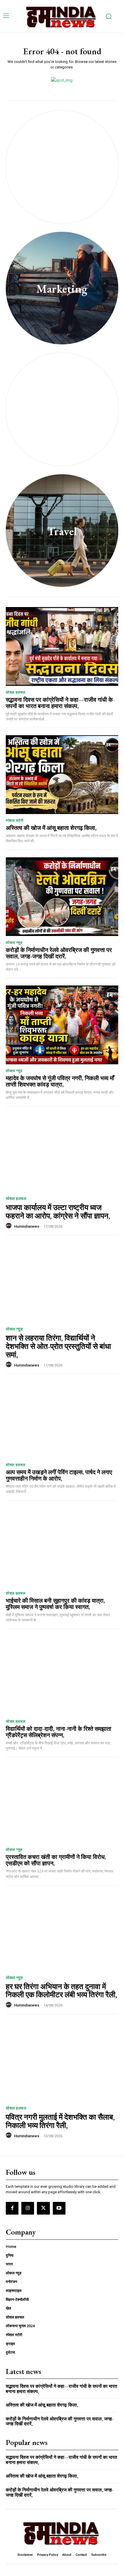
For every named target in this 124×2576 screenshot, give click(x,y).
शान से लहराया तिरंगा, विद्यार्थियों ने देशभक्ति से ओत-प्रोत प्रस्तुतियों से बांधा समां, (58, 1346)
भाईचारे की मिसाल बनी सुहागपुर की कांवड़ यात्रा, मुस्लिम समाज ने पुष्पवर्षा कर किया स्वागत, (55, 1604)
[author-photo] (10, 1226)
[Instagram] (28, 2208)
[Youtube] (59, 2208)
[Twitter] (43, 2208)
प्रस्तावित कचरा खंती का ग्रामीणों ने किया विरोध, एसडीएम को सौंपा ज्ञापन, (56, 1860)
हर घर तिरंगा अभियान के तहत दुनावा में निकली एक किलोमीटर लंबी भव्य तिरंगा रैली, (61, 1991)
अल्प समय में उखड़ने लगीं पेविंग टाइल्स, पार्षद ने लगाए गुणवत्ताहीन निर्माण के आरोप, (59, 1475)
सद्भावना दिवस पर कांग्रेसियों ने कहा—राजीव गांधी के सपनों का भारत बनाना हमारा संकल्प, (59, 703)
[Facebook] (12, 2208)
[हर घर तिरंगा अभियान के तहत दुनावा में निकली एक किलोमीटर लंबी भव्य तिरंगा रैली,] (62, 1930)
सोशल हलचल (16, 692)
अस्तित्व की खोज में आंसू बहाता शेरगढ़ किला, (51, 828)
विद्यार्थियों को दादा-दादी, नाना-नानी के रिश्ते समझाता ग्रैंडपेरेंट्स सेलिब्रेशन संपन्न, (59, 1732)
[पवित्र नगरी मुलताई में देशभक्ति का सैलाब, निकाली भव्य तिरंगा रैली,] (62, 2061)
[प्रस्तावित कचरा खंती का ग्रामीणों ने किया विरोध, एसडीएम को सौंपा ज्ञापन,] (62, 1804)
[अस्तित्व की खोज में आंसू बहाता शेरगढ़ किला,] (62, 775)
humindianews (27, 1226)
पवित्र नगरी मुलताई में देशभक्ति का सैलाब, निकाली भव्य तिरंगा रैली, (60, 2121)
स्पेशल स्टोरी (15, 821)
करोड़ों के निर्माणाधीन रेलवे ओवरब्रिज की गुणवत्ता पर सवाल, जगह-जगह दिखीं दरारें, (59, 953)
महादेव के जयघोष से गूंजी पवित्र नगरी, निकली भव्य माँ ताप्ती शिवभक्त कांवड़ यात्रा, (60, 1081)
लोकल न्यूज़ (14, 943)
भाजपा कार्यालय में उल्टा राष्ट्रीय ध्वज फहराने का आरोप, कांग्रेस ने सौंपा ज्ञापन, (58, 1212)
